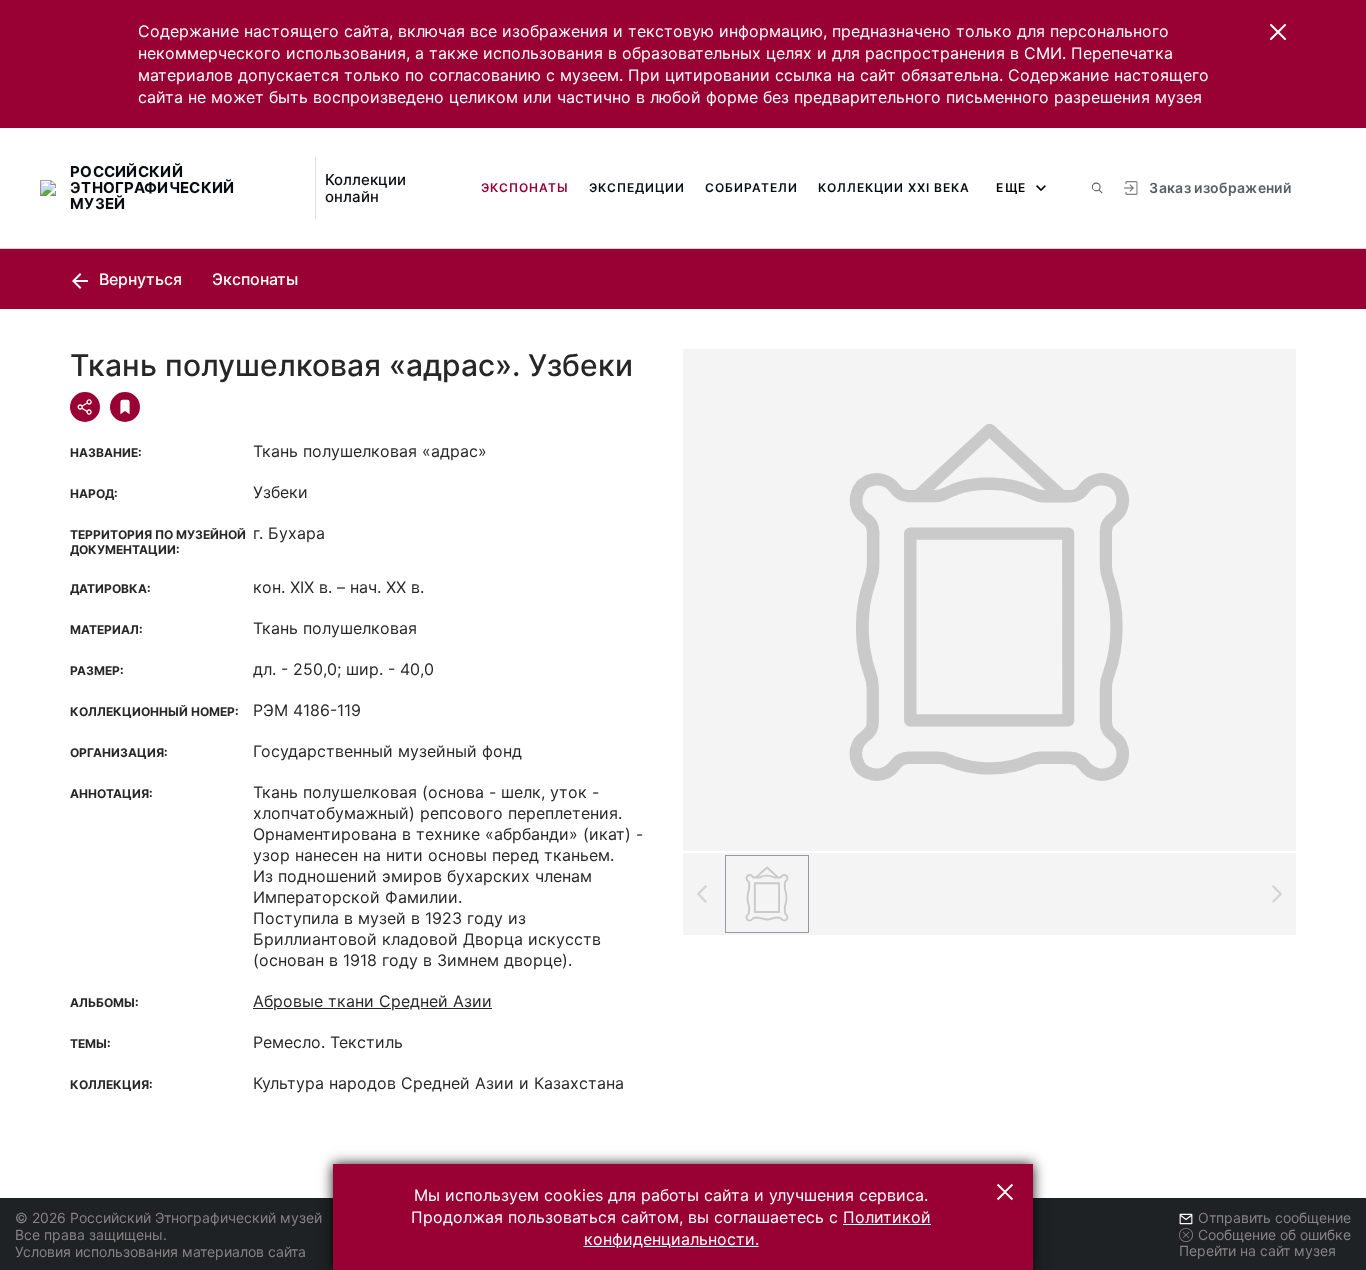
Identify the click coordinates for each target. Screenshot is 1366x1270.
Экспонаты (525, 187)
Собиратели (751, 187)
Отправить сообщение (1274, 1217)
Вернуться (138, 279)
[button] (1278, 32)
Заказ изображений (1220, 187)
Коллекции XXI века (894, 187)
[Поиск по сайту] (1097, 188)
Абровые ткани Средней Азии (372, 1001)
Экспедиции (637, 187)
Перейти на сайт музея (1257, 1250)
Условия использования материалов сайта (160, 1251)
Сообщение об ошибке (1274, 1234)
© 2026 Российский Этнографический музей (168, 1217)
